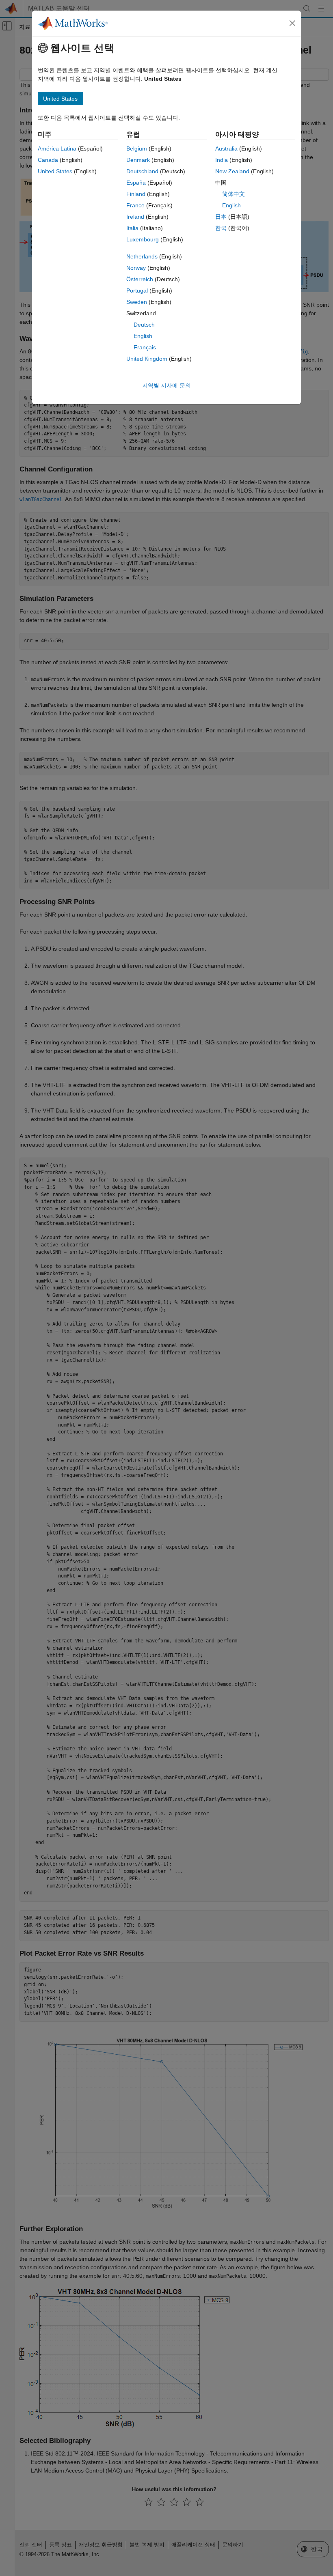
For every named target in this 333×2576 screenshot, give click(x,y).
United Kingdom (147, 359)
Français (145, 347)
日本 (221, 217)
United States (55, 171)
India (222, 160)
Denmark (138, 160)
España (136, 183)
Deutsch (144, 325)
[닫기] (292, 23)
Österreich (140, 279)
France (135, 205)
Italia (132, 228)
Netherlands (142, 256)
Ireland (135, 217)
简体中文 (234, 194)
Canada (48, 160)
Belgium (137, 148)
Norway (136, 268)
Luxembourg (143, 239)
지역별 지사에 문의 (166, 385)
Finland (136, 194)
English (143, 336)
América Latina (57, 148)
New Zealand (232, 171)
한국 (221, 228)
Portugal (137, 291)
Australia (226, 148)
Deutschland (142, 171)
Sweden (137, 302)
